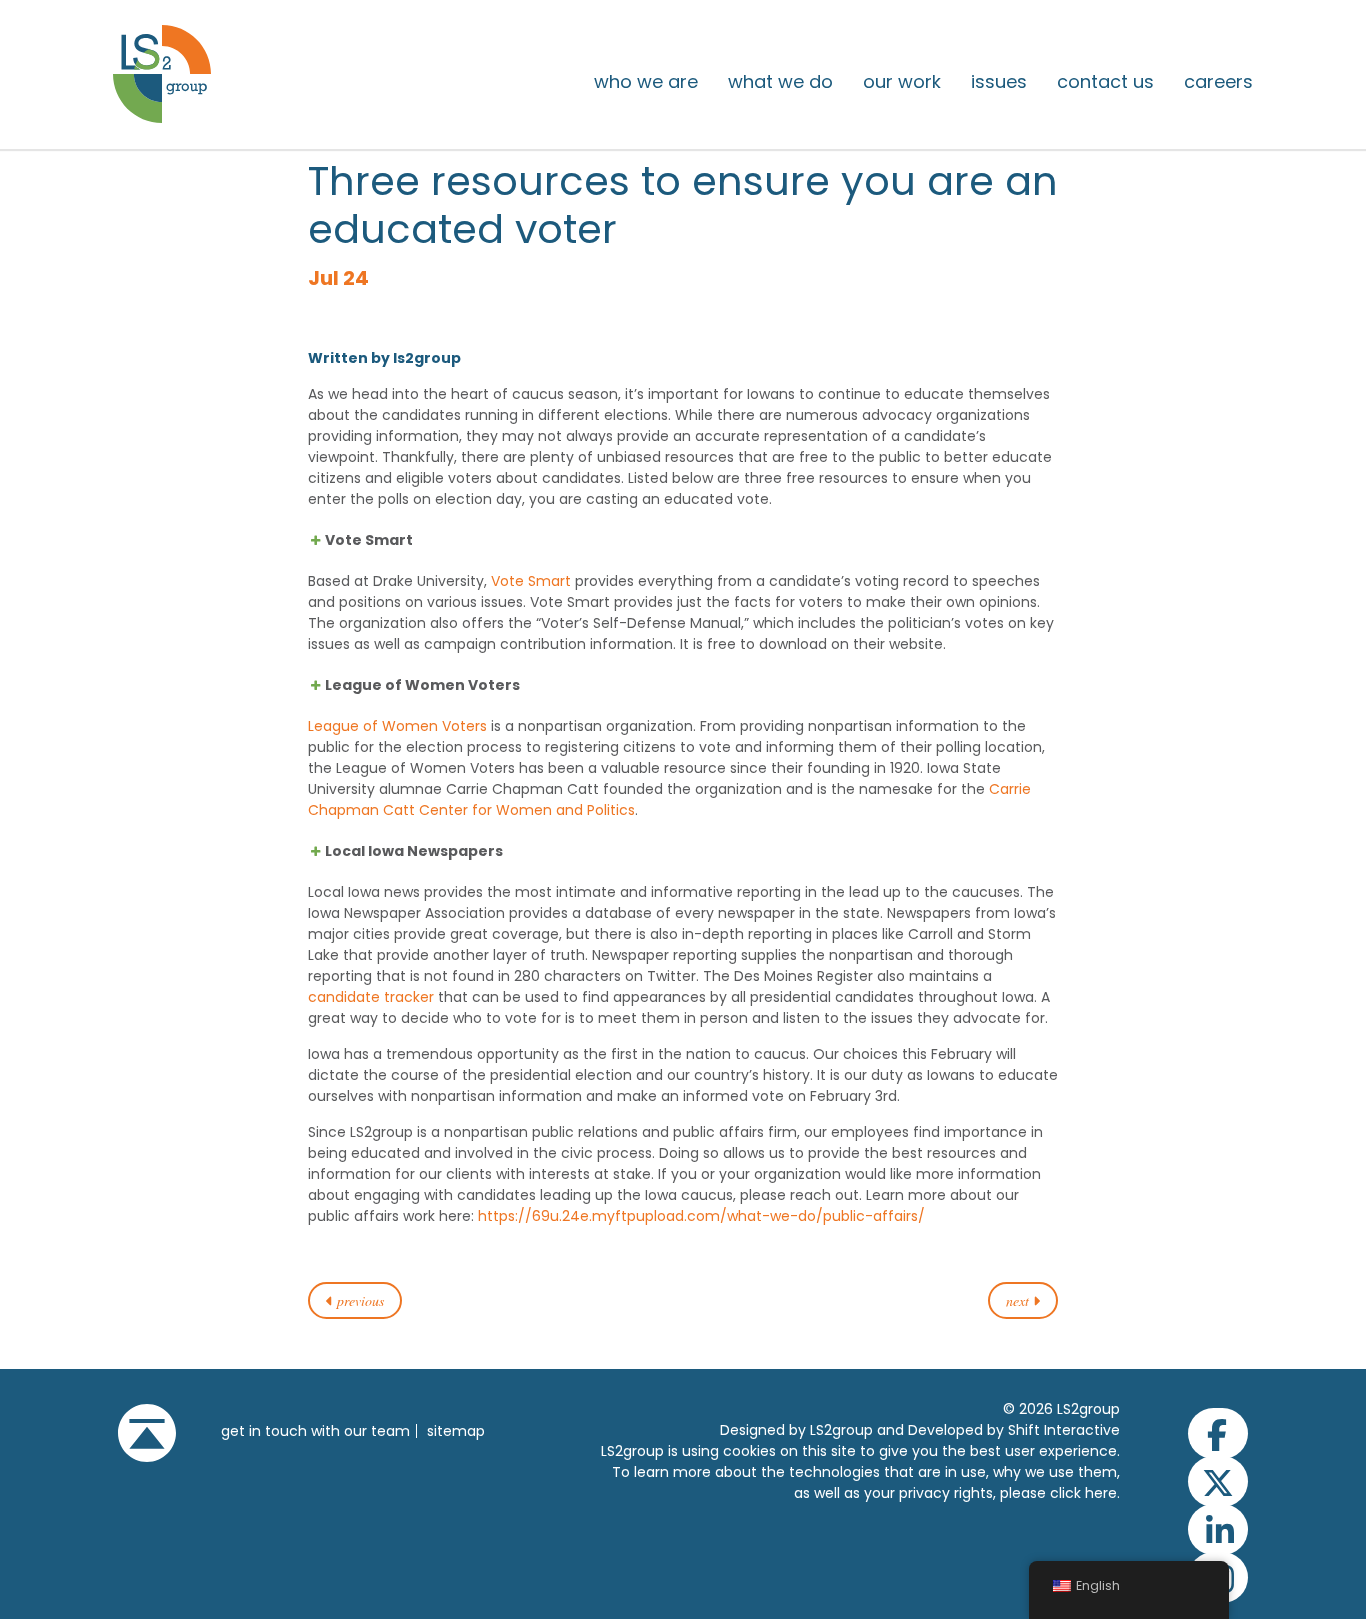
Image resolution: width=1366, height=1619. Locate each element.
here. (1102, 1493)
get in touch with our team (315, 1431)
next (1019, 1300)
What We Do (780, 82)
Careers (1218, 82)
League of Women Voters (397, 726)
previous (358, 1300)
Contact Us (1105, 82)
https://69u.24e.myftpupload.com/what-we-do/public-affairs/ (701, 1216)
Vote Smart (531, 581)
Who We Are (646, 82)
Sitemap (456, 1431)
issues (999, 82)
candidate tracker (371, 997)
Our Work (902, 82)
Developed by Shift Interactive (1014, 1430)
